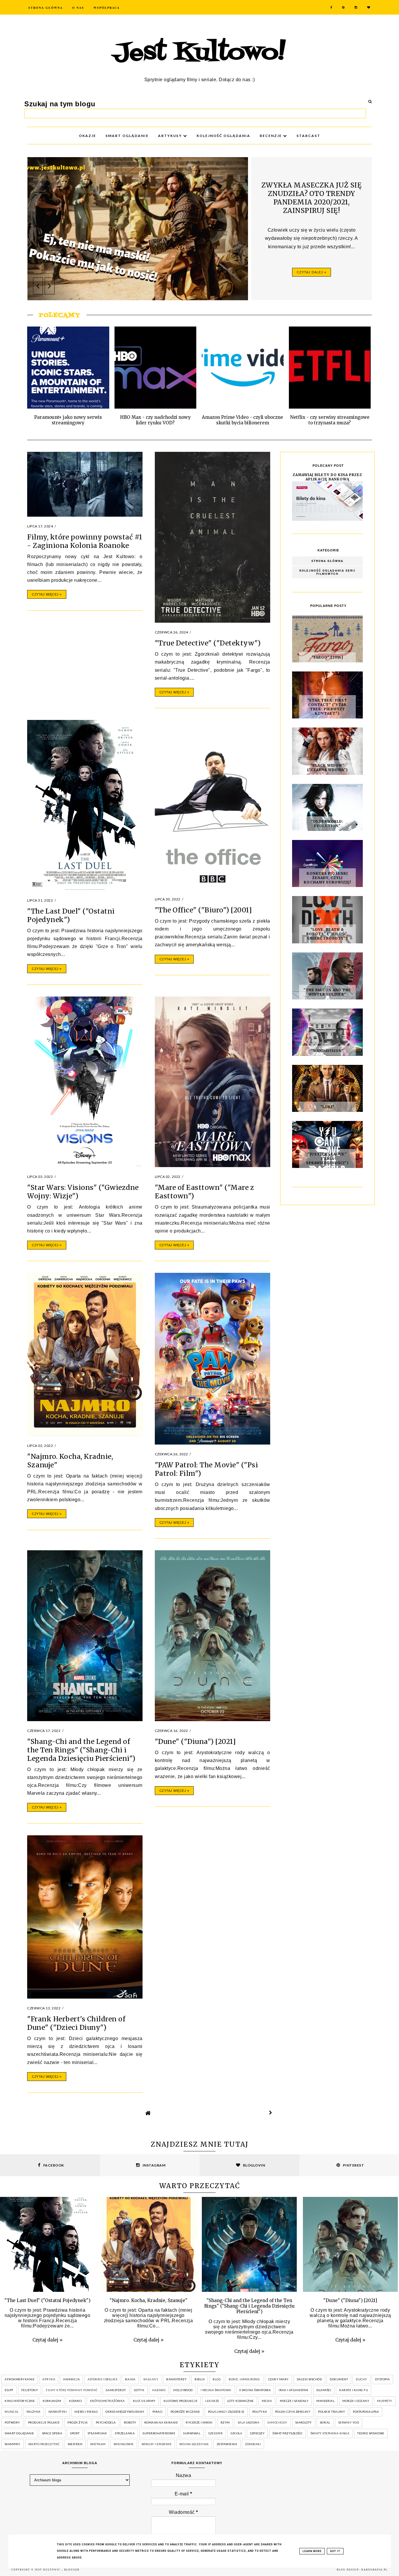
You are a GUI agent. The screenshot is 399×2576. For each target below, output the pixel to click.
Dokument (339, 2379)
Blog (217, 2379)
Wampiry (13, 2444)
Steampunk (97, 2433)
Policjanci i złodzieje (226, 2412)
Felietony (30, 2390)
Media (267, 2401)
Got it (335, 2551)
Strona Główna (46, 8)
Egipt (9, 2390)
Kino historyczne (20, 2401)
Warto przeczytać (44, 2444)
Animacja (71, 2379)
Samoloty (304, 2422)
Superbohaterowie (159, 2433)
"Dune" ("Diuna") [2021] (195, 1741)
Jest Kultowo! (48, 2570)
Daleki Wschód (309, 2379)
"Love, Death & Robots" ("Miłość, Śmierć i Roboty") (327, 934)
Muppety (385, 2401)
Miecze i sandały (294, 2401)
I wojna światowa (216, 2390)
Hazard (159, 2390)
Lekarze (212, 2401)
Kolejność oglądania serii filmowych (327, 572)
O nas (78, 8)
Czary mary (279, 2379)
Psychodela (106, 2422)
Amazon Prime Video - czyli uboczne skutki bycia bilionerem (242, 420)
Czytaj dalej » (312, 272)
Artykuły (171, 136)
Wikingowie (124, 2444)
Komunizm (52, 2401)
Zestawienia (227, 2444)
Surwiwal (192, 2433)
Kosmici (76, 2401)
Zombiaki (253, 2444)
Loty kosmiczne (241, 2401)
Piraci (158, 2412)
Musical (12, 2412)
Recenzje (271, 136)
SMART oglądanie (127, 136)
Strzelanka (125, 2433)
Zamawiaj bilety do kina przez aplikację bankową (327, 477)
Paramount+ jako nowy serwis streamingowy (68, 420)
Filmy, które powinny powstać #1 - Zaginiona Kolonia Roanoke (85, 541)
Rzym (225, 2422)
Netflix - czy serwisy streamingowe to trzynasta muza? (330, 420)
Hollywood (183, 2390)
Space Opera (52, 2433)
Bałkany (151, 2379)
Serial (325, 2422)
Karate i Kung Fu (354, 2390)
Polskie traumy (332, 2412)
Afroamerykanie (20, 2379)
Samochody (277, 2422)
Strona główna (327, 561)
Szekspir (215, 2433)
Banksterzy (176, 2379)
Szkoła (236, 2433)
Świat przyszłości (288, 2433)
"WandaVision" (327, 1051)
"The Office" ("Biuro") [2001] (203, 910)
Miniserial (325, 2401)
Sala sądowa (249, 2422)
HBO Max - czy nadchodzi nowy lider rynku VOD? (155, 420)
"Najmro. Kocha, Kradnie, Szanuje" (149, 2300)
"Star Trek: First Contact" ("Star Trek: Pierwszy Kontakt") (327, 707)
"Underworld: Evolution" (327, 824)
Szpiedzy (257, 2433)
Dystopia (382, 2379)
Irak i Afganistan (294, 2390)
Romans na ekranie (161, 2422)
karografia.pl (374, 2570)
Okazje (87, 136)
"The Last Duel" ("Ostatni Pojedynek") (47, 2300)
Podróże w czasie (185, 2412)
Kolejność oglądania (223, 136)
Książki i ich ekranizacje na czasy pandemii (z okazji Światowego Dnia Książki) (312, 198)
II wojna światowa (255, 2390)
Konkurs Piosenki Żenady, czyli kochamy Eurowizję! (327, 878)
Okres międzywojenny (125, 2412)
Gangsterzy (116, 2390)
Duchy (361, 2379)
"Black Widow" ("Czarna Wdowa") (327, 768)
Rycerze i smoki (199, 2422)
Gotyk (139, 2390)
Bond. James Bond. (244, 2379)
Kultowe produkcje (181, 2401)
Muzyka (34, 2412)
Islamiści (324, 2390)
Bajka (130, 2379)
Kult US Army (144, 2401)
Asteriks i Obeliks (102, 2379)
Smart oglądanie (19, 2433)
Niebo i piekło (86, 2412)
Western (75, 2444)
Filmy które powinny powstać (72, 2390)
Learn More (312, 2551)
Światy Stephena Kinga (330, 2433)
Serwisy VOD (349, 2422)
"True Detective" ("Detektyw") (208, 643)
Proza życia (78, 2422)
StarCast (308, 136)
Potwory (12, 2422)
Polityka (260, 2412)
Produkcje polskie (44, 2422)
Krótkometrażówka (107, 2401)
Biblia (200, 2379)
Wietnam (98, 2444)
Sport (75, 2433)
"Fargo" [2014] (327, 657)
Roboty (130, 2422)
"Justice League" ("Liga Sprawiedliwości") (327, 1158)
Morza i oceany (356, 2401)
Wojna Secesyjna (194, 2444)
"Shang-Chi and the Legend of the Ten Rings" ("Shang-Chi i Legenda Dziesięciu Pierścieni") (81, 1750)
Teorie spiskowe (371, 2433)
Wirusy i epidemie (157, 2444)
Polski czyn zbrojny (293, 2412)
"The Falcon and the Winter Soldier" (327, 992)
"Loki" (327, 1107)
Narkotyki (58, 2412)
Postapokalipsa (366, 2412)
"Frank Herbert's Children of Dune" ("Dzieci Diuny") (76, 2023)
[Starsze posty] (271, 2113)
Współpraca (107, 8)
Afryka (49, 2379)
